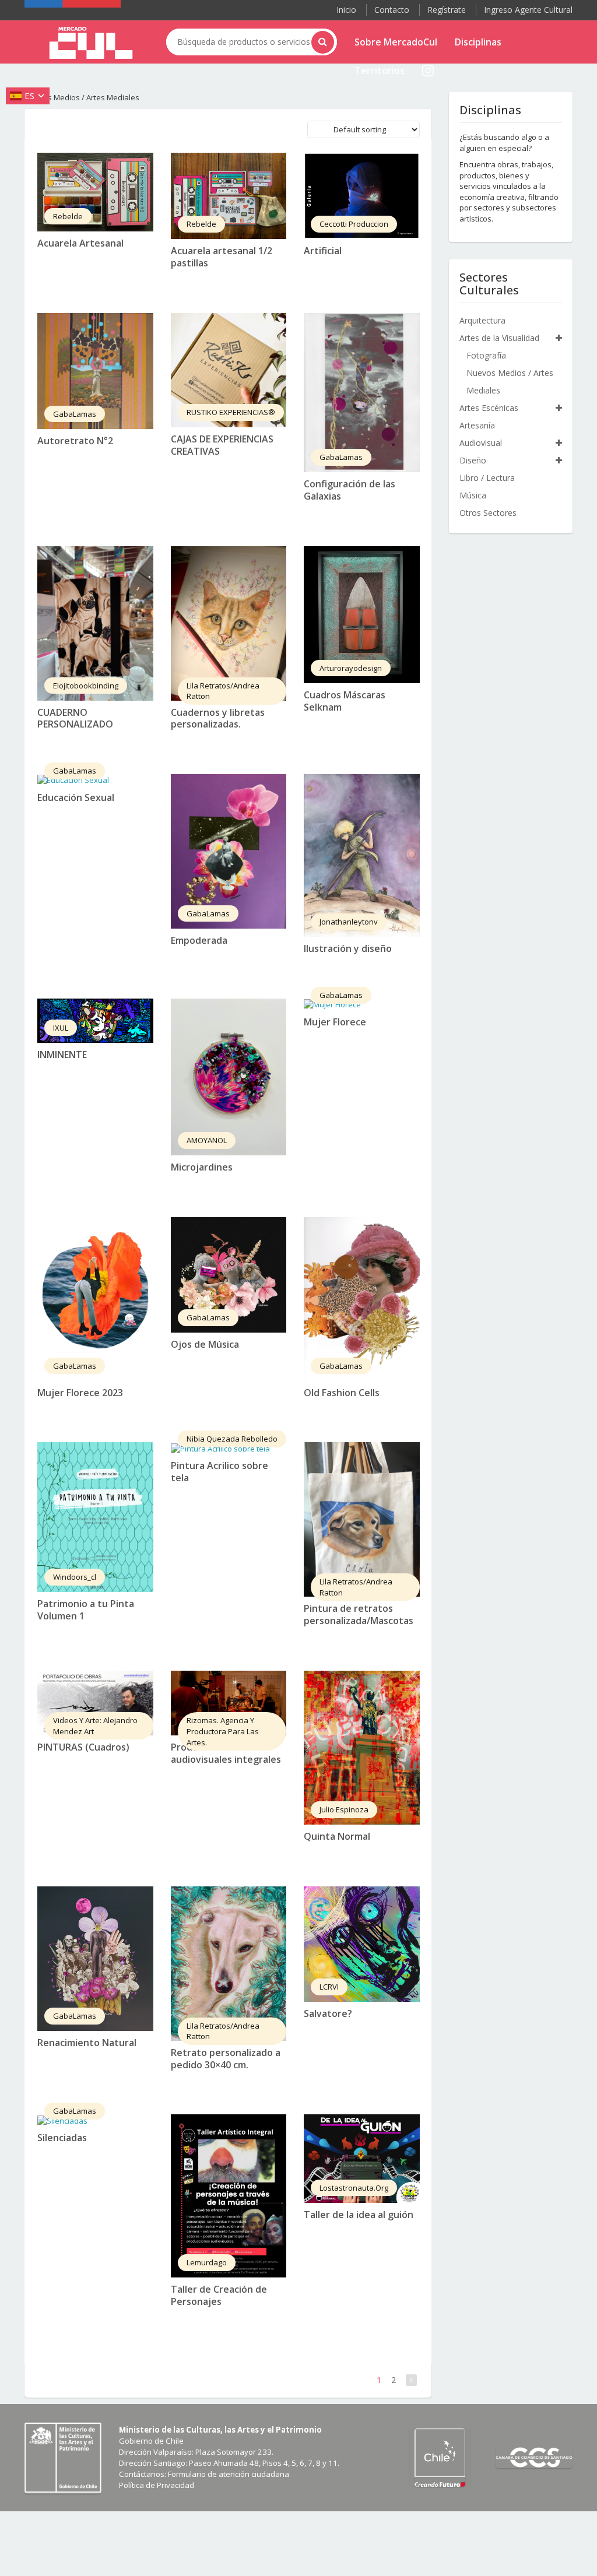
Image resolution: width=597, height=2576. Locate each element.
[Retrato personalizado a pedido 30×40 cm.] (229, 1964)
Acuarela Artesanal (80, 243)
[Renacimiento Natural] (95, 1959)
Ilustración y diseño (348, 948)
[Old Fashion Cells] (362, 1299)
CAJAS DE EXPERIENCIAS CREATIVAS (222, 445)
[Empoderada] (229, 851)
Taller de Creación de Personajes (219, 2295)
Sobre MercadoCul (396, 42)
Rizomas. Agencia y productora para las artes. (223, 1731)
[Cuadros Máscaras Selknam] (362, 615)
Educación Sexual (76, 797)
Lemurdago (207, 2262)
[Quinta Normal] (362, 1748)
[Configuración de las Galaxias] (362, 393)
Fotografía (486, 355)
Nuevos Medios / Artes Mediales (510, 382)
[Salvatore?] (362, 1944)
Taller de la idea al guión (359, 2215)
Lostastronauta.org (354, 2188)
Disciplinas (478, 42)
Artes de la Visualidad (499, 338)
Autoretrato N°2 (75, 441)
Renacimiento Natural (87, 2043)
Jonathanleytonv (349, 922)
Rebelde (68, 216)
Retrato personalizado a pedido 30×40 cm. (226, 2059)
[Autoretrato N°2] (95, 371)
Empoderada (199, 940)
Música (473, 495)
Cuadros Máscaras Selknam (345, 701)
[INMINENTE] (95, 1021)
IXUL (61, 1028)
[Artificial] (362, 196)
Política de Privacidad (157, 2485)
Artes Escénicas (489, 408)
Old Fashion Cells (342, 1393)
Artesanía (477, 425)
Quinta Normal (337, 1836)
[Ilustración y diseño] (362, 855)
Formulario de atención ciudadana (229, 2474)
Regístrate (447, 10)
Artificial (323, 251)
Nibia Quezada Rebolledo (232, 1439)
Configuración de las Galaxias (350, 490)
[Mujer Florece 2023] (95, 1299)
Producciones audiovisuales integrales (226, 1753)
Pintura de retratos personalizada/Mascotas (359, 1614)
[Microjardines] (229, 1077)
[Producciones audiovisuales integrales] (229, 1703)
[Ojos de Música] (229, 1275)
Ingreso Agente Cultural (528, 10)
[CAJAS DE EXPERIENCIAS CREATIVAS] (229, 370)
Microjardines (202, 1167)
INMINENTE (62, 1055)
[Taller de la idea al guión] (362, 2158)
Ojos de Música (205, 1344)
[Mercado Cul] (91, 43)
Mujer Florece (335, 1022)
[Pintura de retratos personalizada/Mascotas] (362, 1519)
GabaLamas (75, 414)
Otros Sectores (488, 513)
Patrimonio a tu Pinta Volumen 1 (86, 1610)
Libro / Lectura (487, 478)
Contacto (392, 10)
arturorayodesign (351, 668)
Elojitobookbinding (86, 686)
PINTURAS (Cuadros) (83, 1747)
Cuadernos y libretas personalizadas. (218, 718)
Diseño (473, 460)
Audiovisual (481, 443)
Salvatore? (328, 2013)
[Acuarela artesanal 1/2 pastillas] (229, 196)
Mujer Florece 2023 (80, 1393)
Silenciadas (62, 2138)
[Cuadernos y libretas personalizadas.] (229, 623)
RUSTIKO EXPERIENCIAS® (231, 412)
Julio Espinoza (344, 1809)
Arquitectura (482, 320)
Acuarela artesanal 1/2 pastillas (222, 257)
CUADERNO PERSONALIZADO (75, 718)
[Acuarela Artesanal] (95, 192)
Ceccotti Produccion (354, 224)
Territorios (380, 71)
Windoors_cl (75, 1577)
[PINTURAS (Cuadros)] (95, 1703)
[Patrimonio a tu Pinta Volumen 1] (95, 1517)
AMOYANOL (207, 1140)
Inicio (346, 10)
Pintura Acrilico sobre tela (220, 1472)
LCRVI (329, 1987)
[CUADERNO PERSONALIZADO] (95, 623)
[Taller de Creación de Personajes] (229, 2196)
